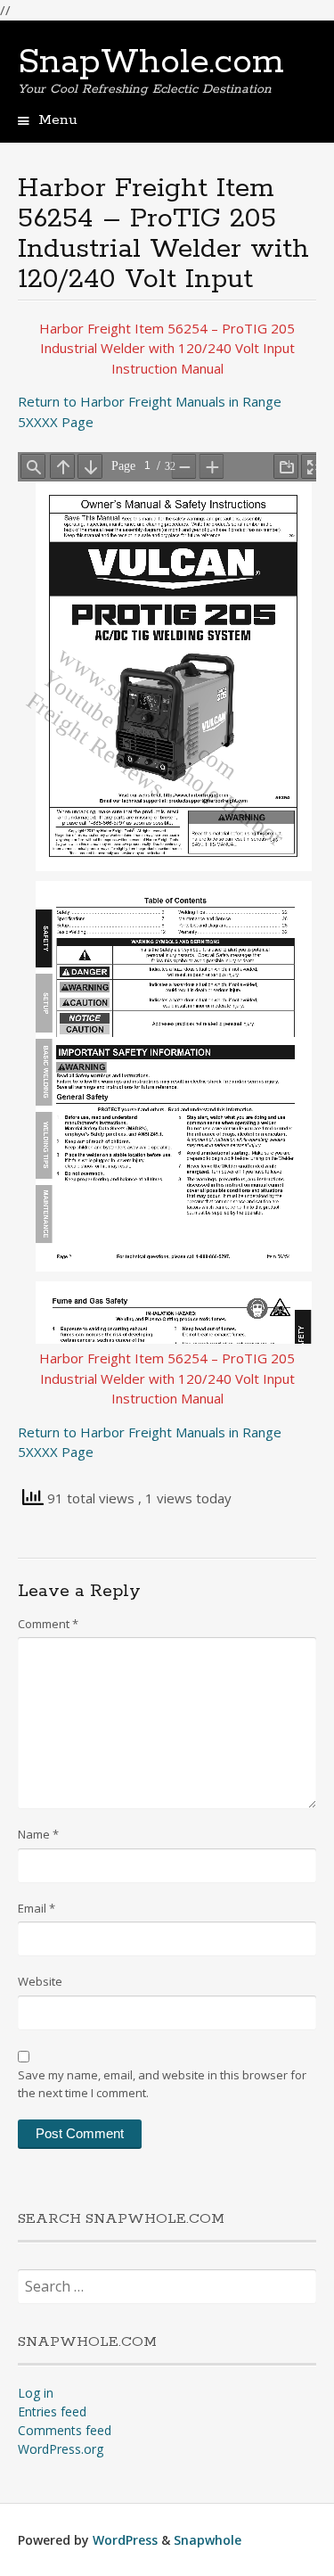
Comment (48, 1624)
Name (38, 1834)
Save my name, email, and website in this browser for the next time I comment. (162, 2084)
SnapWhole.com (151, 62)
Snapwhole (208, 2540)
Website (40, 1981)
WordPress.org (61, 2449)
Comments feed (65, 2430)
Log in (36, 2393)
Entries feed (52, 2411)
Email (37, 1908)
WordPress (125, 2540)
